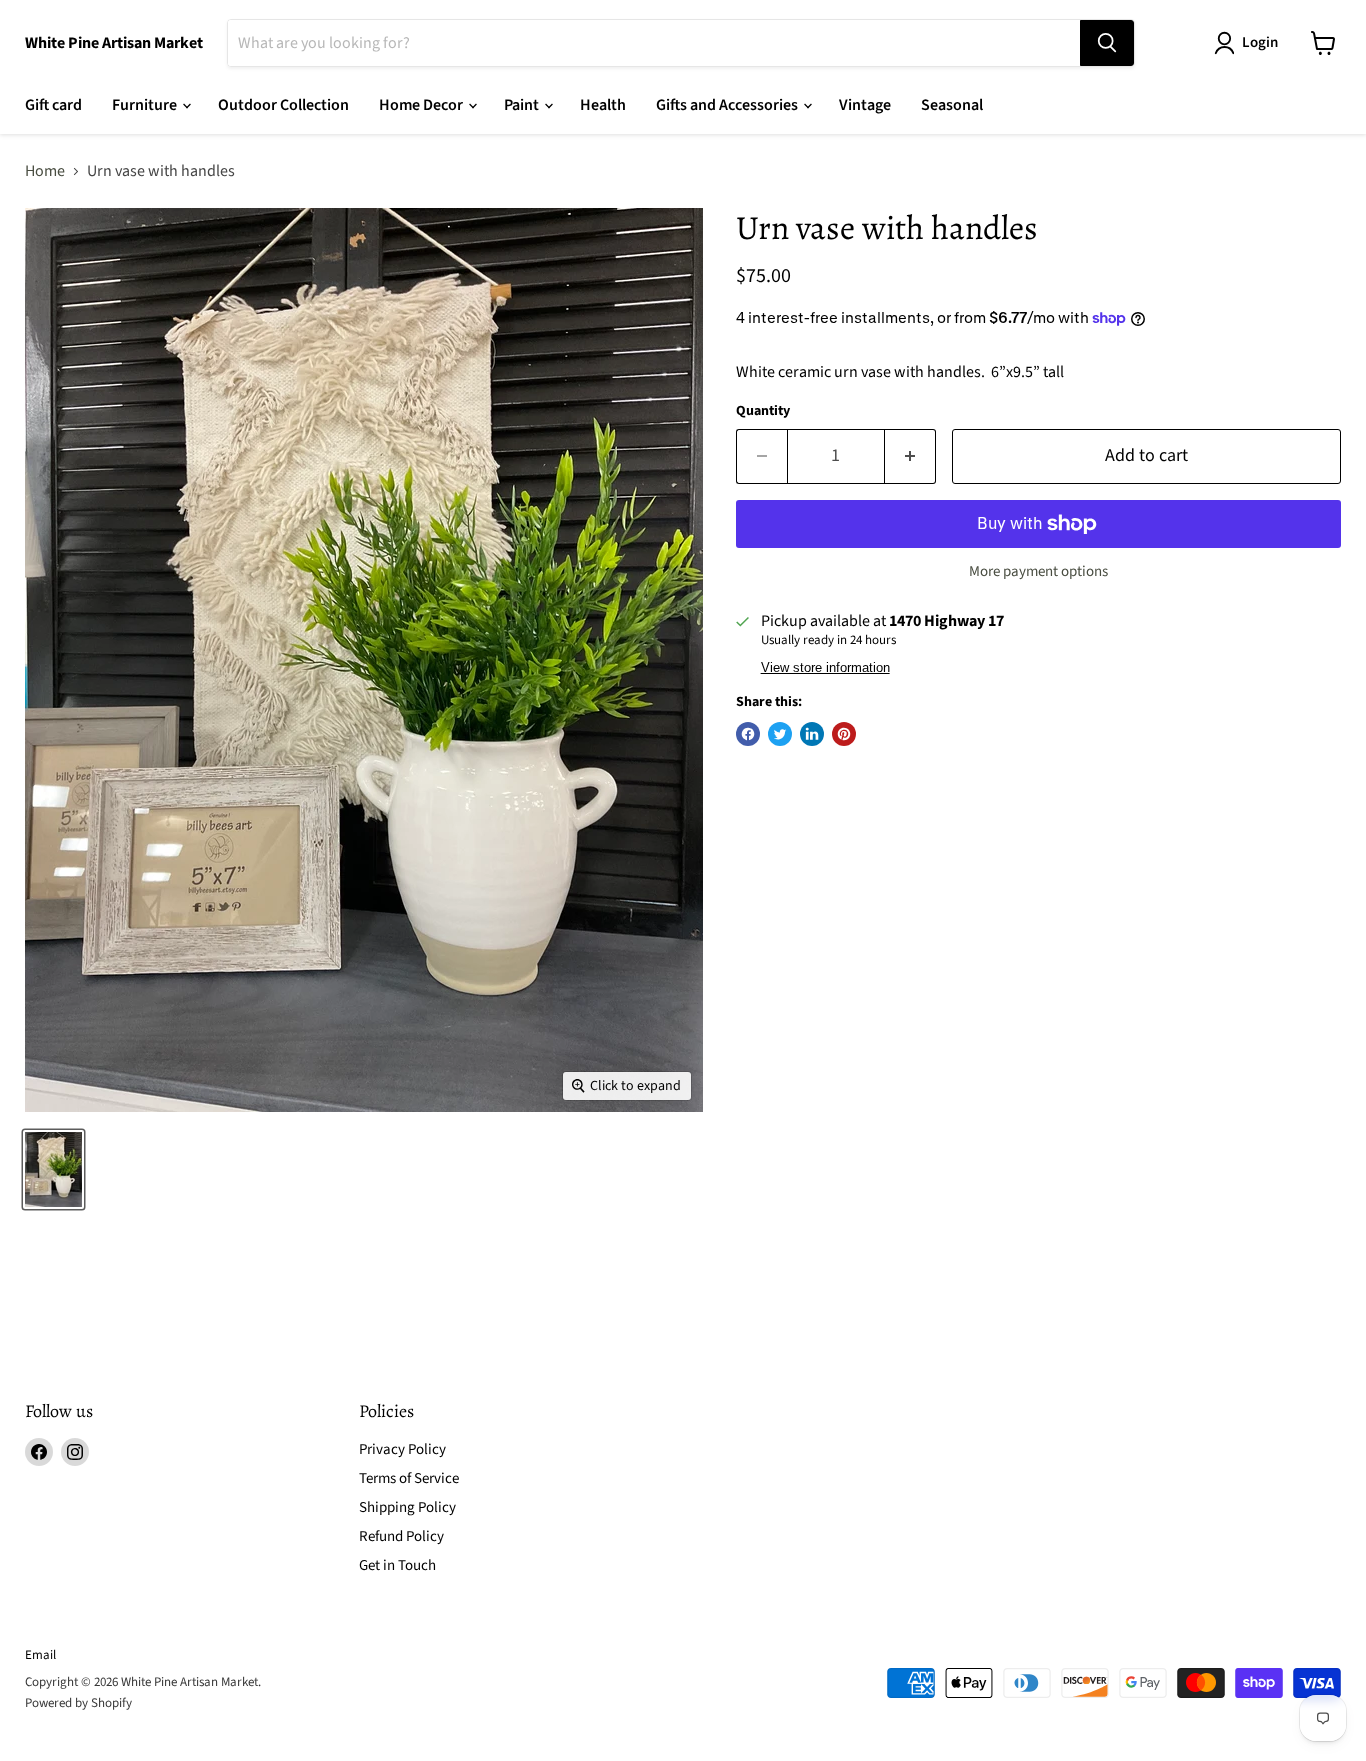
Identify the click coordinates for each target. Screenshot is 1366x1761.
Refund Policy (401, 1536)
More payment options (1038, 571)
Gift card (53, 105)
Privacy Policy (402, 1449)
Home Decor (422, 105)
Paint (523, 105)
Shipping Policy (407, 1507)
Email (40, 1655)
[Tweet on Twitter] (780, 734)
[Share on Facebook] (748, 734)
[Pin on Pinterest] (844, 734)
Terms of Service (409, 1478)
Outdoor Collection (283, 105)
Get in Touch (397, 1565)
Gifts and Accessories (728, 105)
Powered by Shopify (78, 1703)
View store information (825, 668)
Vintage (865, 105)
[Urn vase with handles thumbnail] (53, 1169)
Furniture (146, 105)
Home (45, 171)
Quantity (763, 411)
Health (603, 105)
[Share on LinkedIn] (812, 734)
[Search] (1107, 43)
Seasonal (952, 105)
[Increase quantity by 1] (910, 456)
